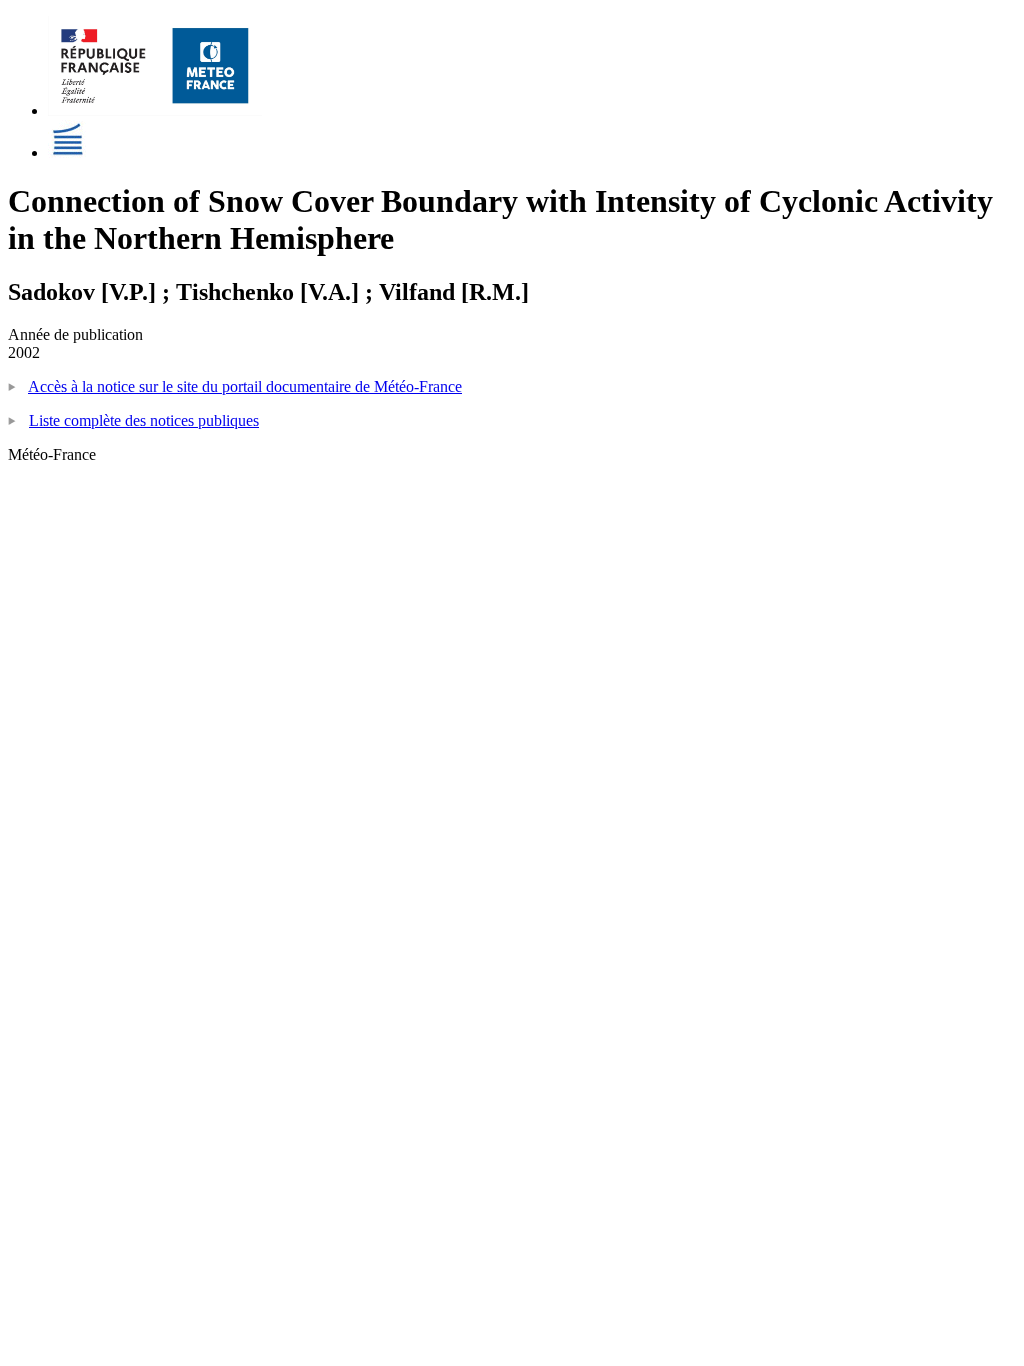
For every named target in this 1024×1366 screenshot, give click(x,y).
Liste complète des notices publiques (144, 420)
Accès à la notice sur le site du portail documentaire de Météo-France (245, 386)
